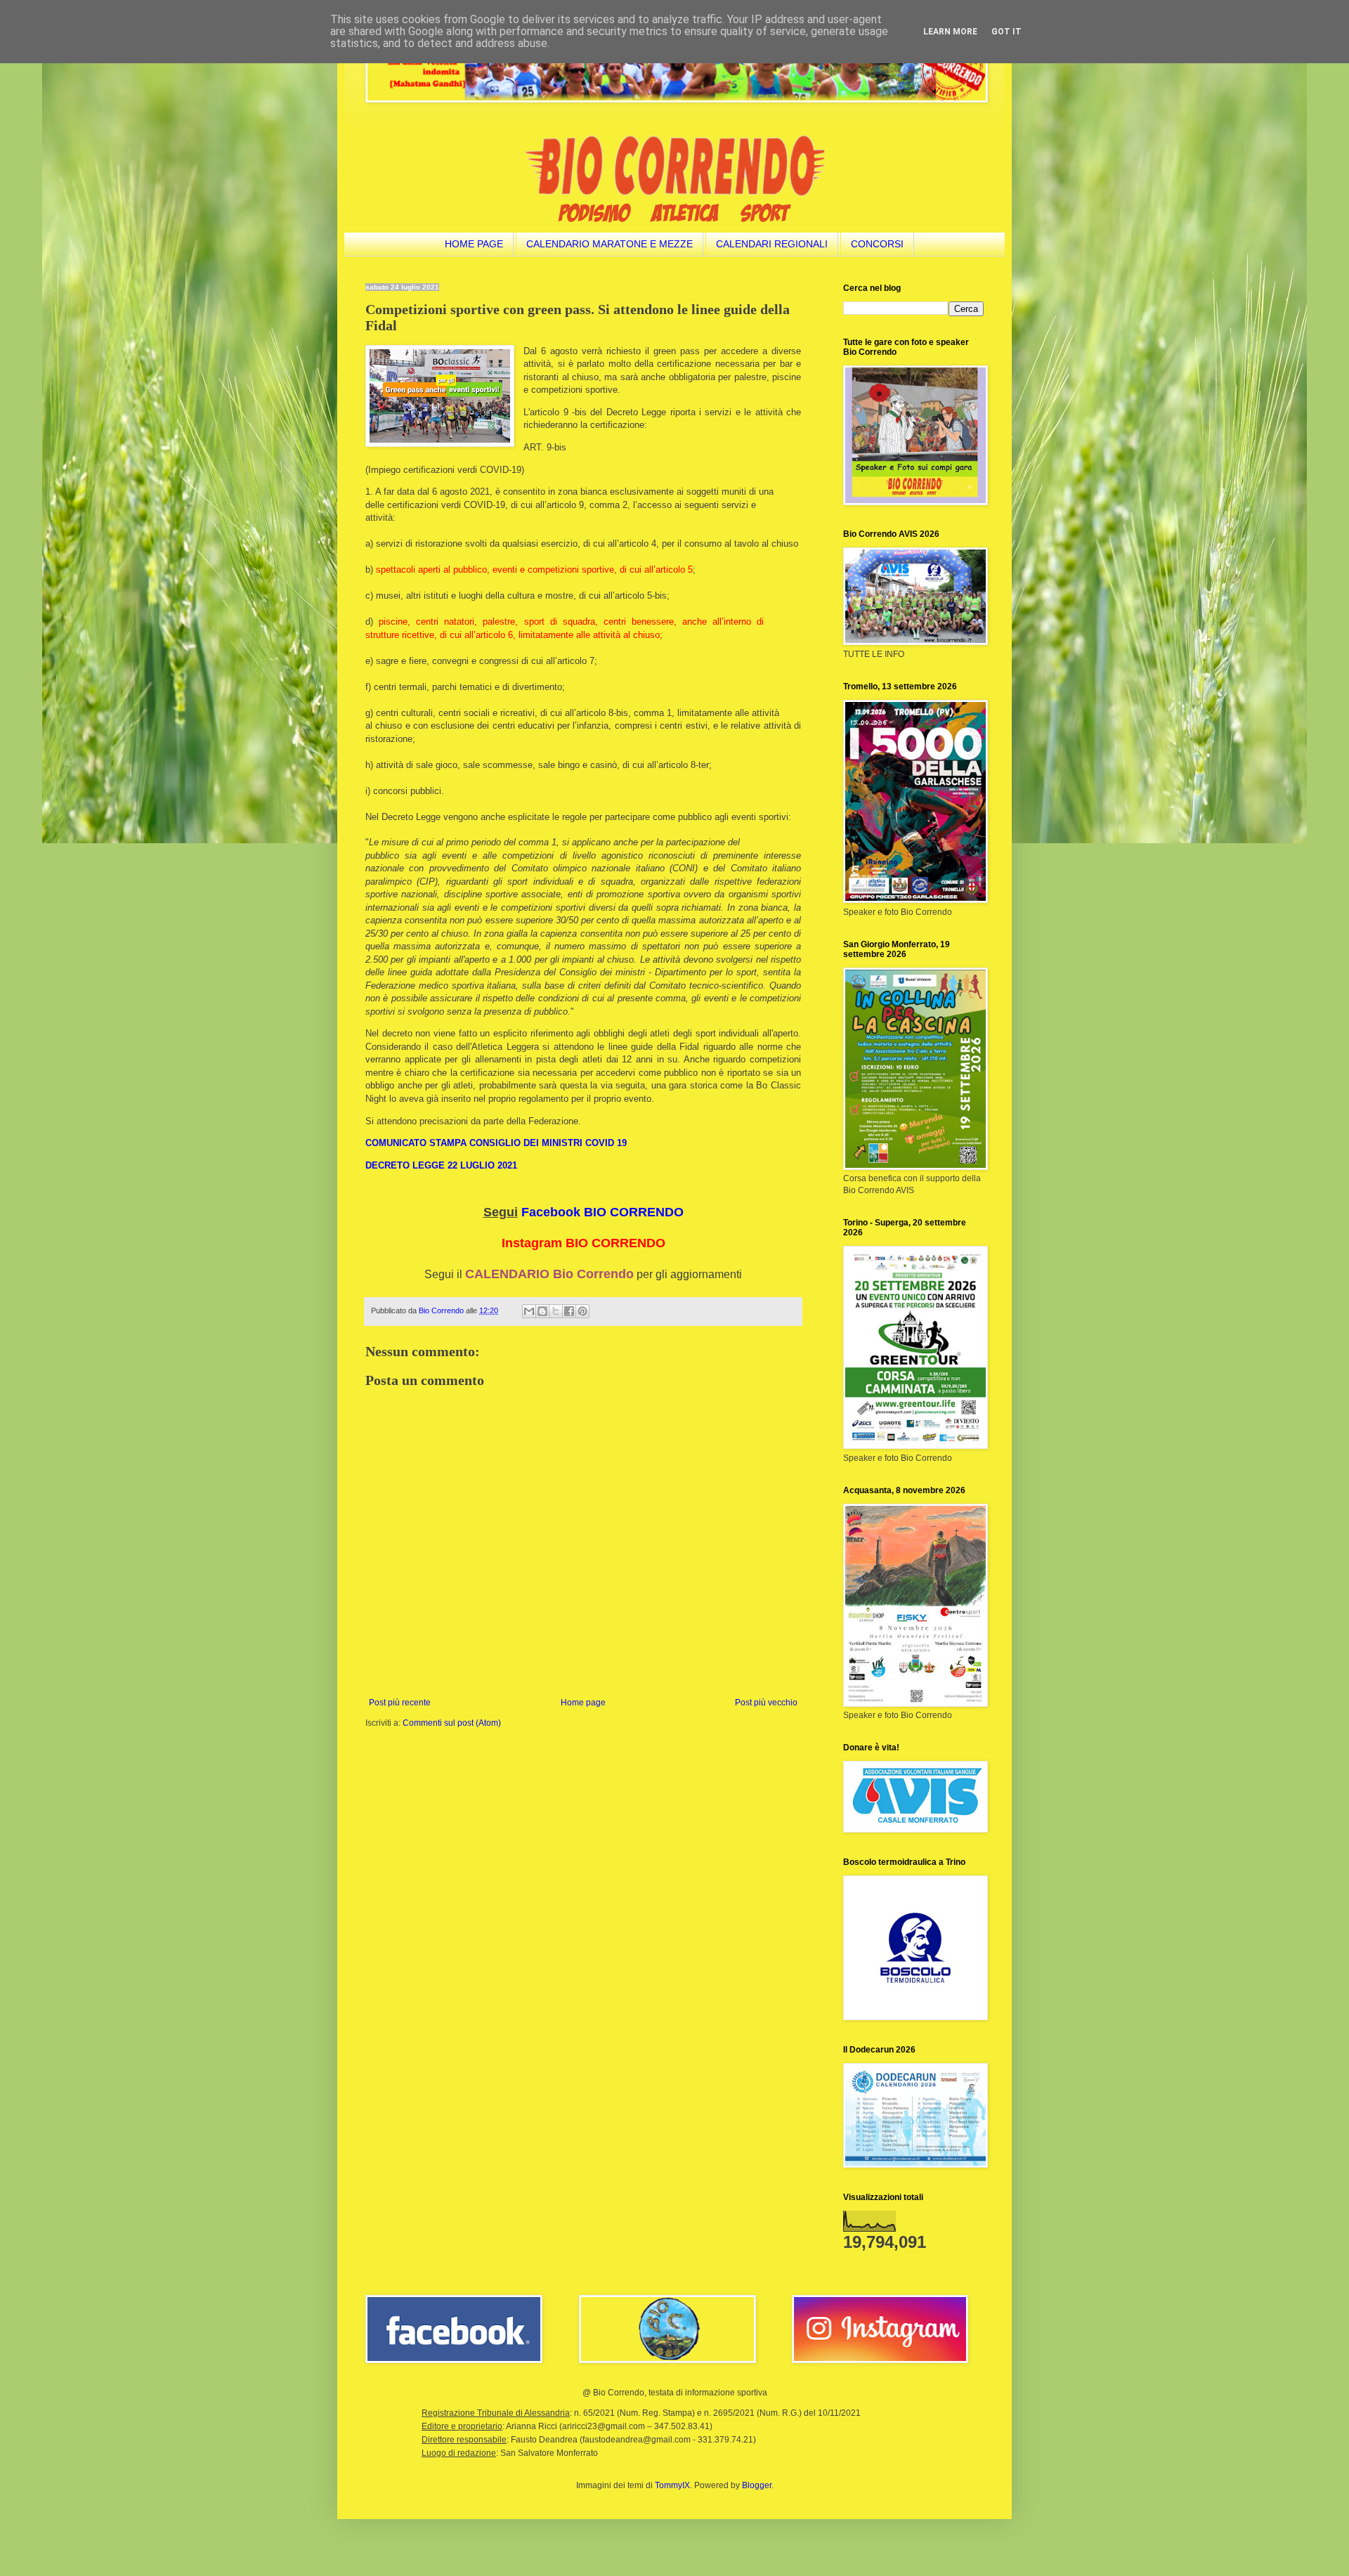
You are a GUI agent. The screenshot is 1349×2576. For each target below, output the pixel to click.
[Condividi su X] (556, 1311)
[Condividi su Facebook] (569, 1311)
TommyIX (672, 2485)
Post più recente (400, 1703)
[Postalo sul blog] (542, 1311)
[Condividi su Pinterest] (582, 1311)
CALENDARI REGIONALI (772, 244)
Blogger (757, 2485)
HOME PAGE (474, 244)
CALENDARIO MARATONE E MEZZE (610, 244)
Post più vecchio (766, 1703)
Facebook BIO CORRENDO (602, 1212)
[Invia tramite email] (529, 1311)
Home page (583, 1703)
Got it (1006, 32)
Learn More (950, 32)
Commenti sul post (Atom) (452, 1723)
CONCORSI (877, 244)
